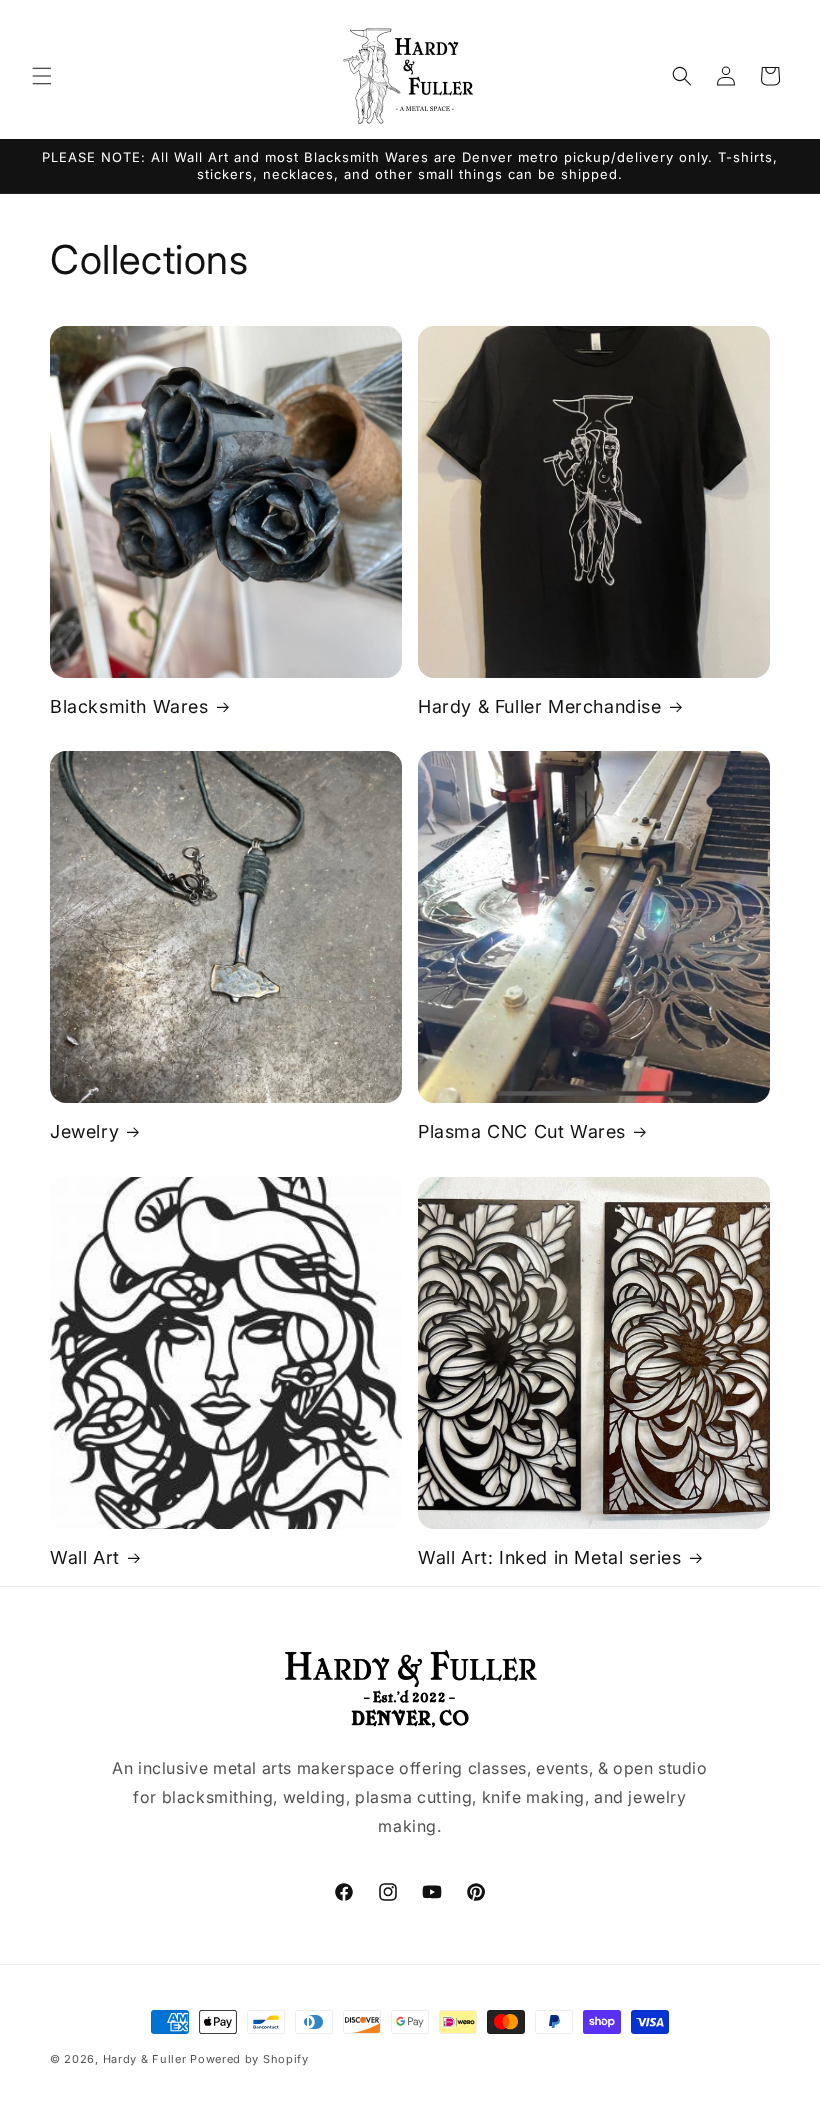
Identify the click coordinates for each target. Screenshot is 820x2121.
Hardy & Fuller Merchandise (540, 706)
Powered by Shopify (249, 2059)
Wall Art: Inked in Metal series (550, 1557)
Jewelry (84, 1131)
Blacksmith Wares (129, 706)
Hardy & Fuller (145, 2059)
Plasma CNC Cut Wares (522, 1131)
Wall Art (85, 1557)
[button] (42, 76)
